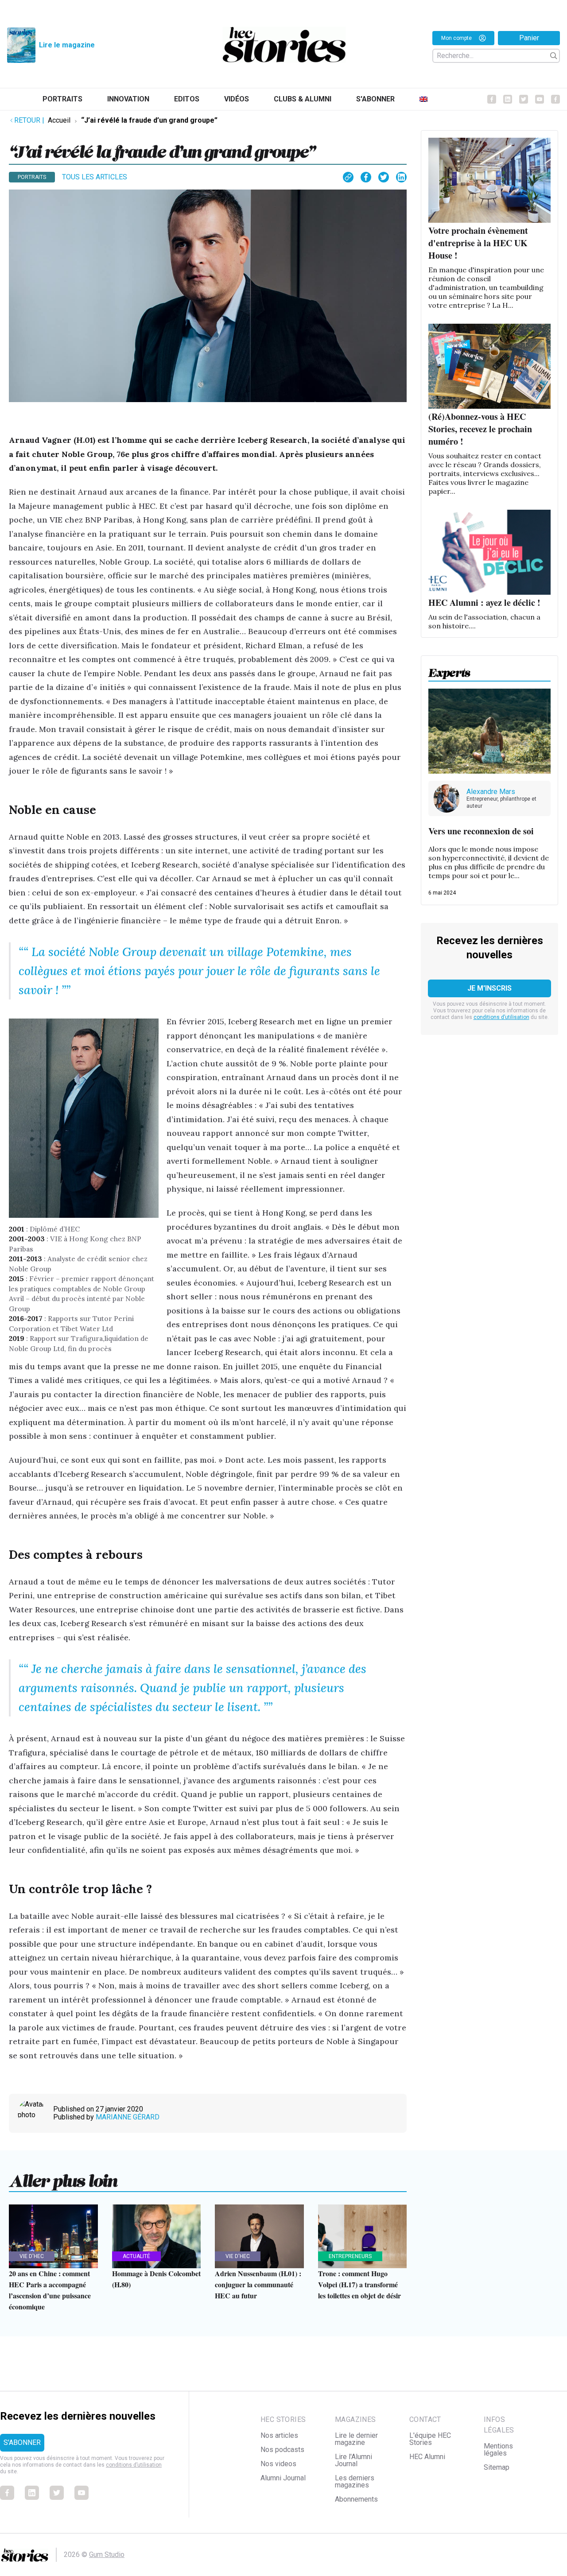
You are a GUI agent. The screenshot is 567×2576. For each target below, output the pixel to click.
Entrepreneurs (350, 2256)
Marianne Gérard (128, 2117)
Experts (449, 670)
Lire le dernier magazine (356, 2439)
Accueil (59, 120)
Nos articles (279, 2435)
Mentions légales (498, 2450)
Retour (29, 120)
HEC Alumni (427, 2457)
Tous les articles (95, 177)
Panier (529, 38)
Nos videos (278, 2464)
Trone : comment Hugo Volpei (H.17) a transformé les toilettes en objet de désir (359, 2284)
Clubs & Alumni (303, 99)
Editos (187, 99)
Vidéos (237, 99)
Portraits (62, 99)
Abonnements (356, 2499)
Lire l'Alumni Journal (353, 2460)
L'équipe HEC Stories (430, 2439)
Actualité (136, 2256)
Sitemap (497, 2467)
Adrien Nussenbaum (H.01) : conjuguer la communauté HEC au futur (258, 2284)
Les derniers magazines (355, 2481)
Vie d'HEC (32, 2256)
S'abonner (375, 99)
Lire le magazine (67, 45)
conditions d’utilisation (501, 1017)
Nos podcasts (282, 2450)
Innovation (128, 99)
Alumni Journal (283, 2478)
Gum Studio (107, 2555)
